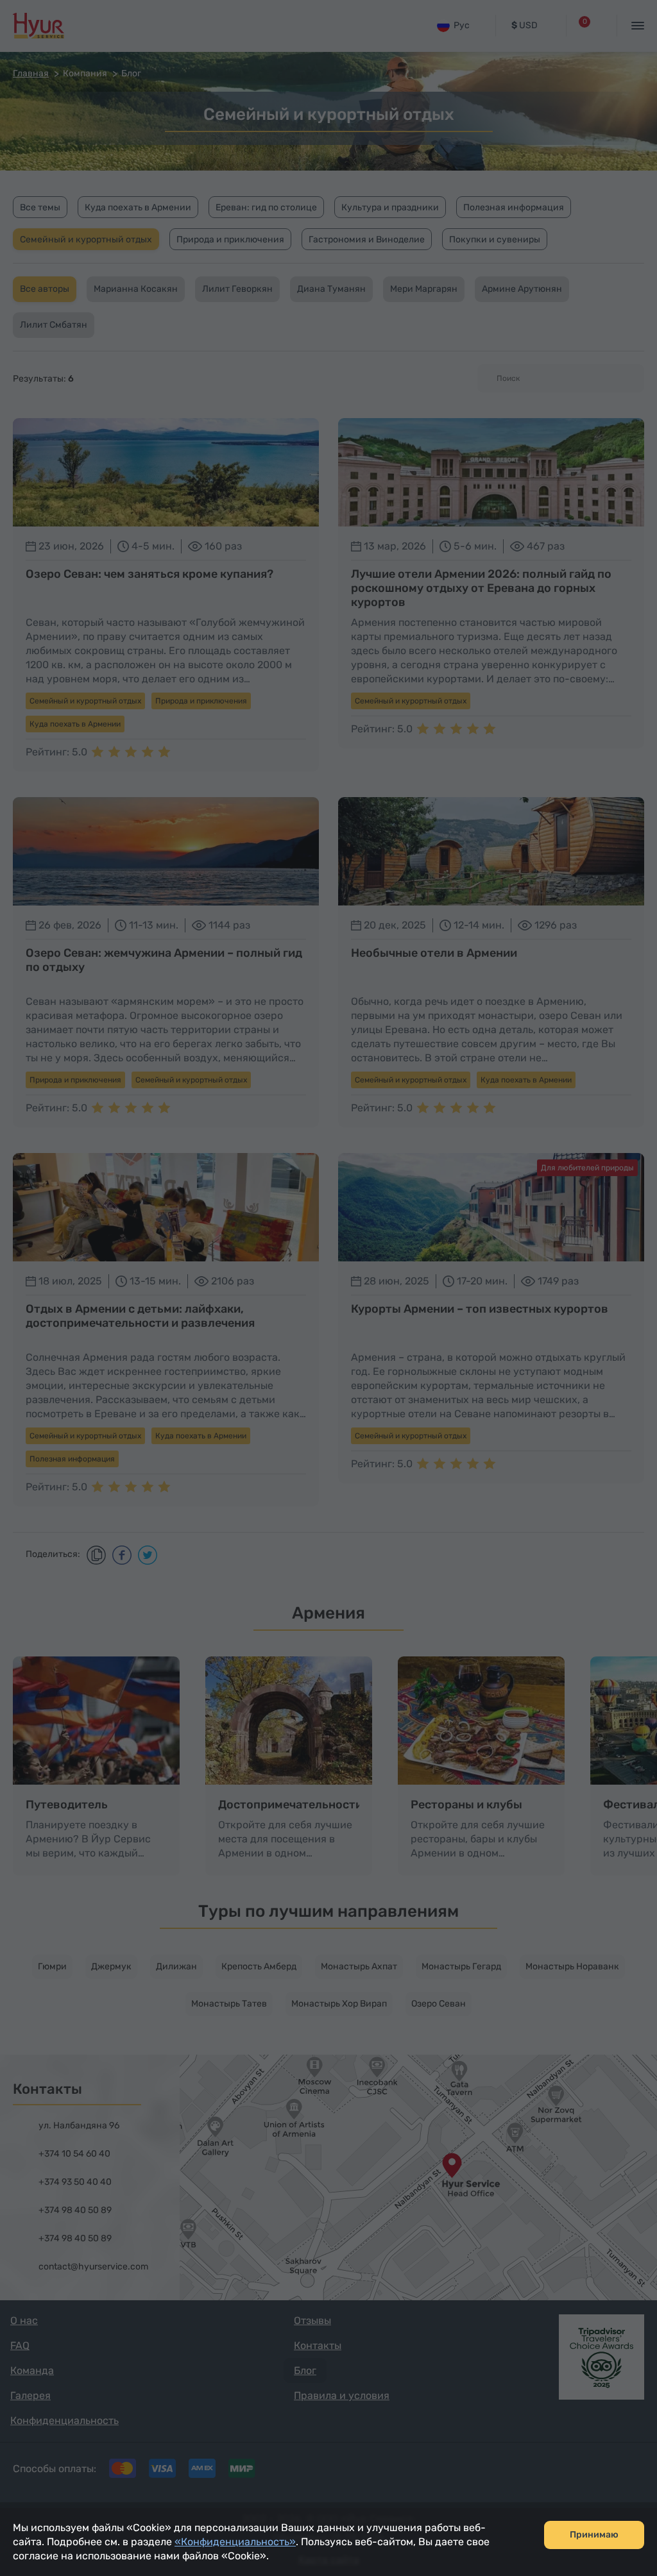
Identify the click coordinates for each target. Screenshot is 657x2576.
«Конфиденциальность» (235, 2542)
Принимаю (594, 2535)
